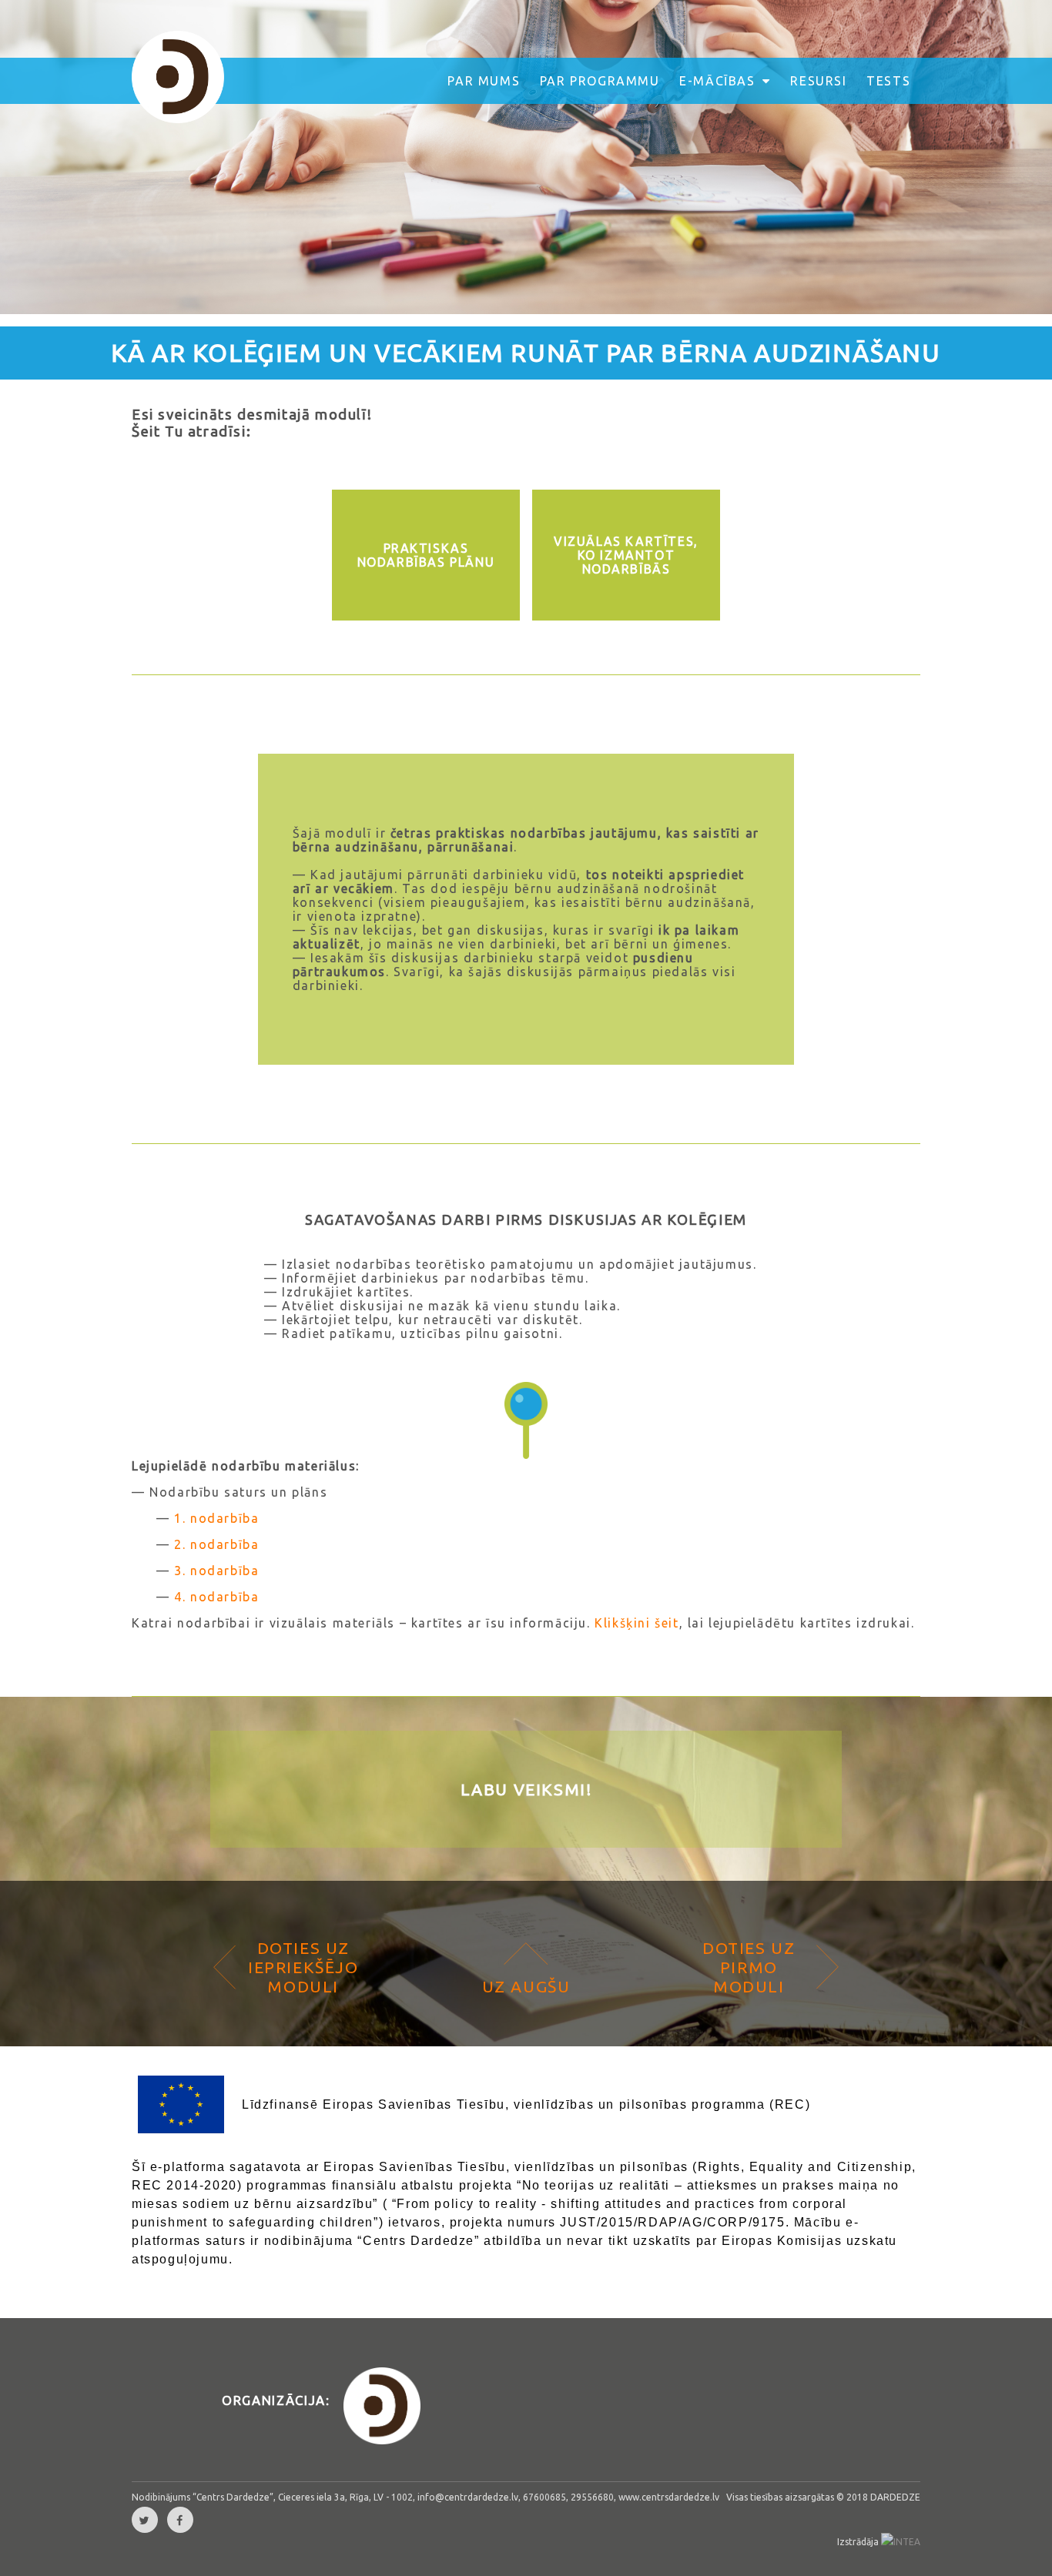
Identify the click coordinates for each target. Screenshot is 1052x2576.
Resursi (818, 81)
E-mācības (719, 81)
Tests (888, 81)
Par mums (484, 81)
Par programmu (600, 81)
